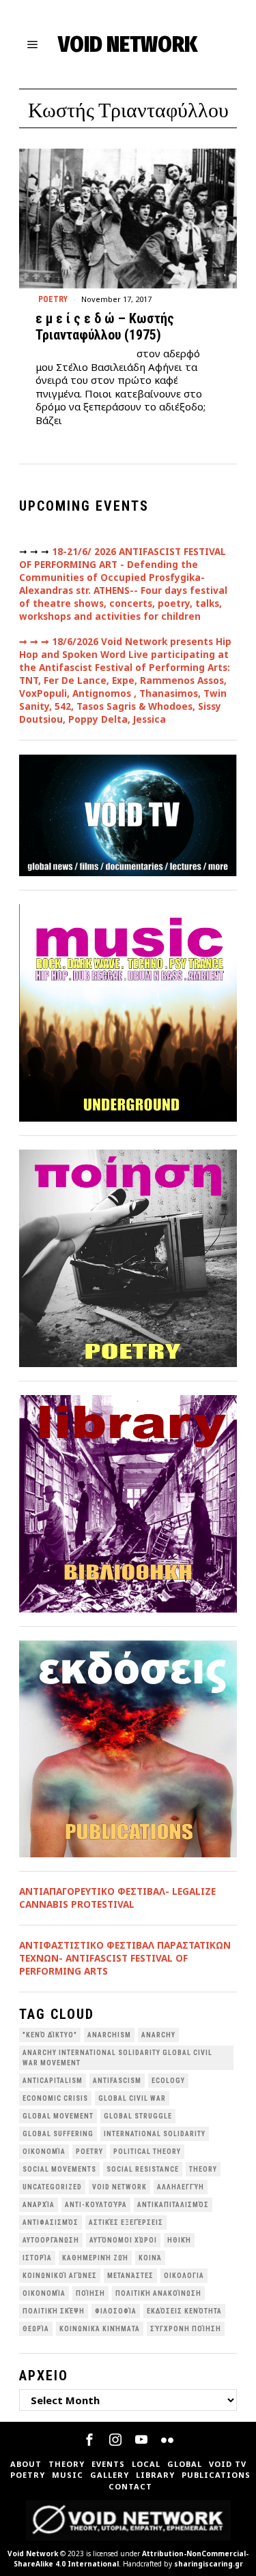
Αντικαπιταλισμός (173, 2205)
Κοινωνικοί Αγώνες (60, 2276)
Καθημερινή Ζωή (95, 2258)
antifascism (117, 2081)
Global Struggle (138, 2116)
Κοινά (150, 2258)
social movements (59, 2169)
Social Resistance (143, 2169)
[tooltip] (89, 2440)
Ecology (168, 2081)
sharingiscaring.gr (209, 2564)
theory (203, 2169)
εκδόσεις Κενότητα (184, 2311)
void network (119, 2187)
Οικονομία (44, 2293)
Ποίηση (90, 2293)
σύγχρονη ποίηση (186, 2329)
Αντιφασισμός (51, 2222)
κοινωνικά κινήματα (100, 2329)
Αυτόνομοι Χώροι (123, 2240)
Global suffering (58, 2134)
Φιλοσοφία (116, 2311)
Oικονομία (44, 2152)
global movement (58, 2116)
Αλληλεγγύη (181, 2187)
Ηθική (179, 2240)
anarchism (109, 2035)
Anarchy (158, 2035)
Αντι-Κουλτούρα (96, 2205)
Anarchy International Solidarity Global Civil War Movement (117, 2058)
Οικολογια (184, 2276)
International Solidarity (155, 2134)
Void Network (33, 2553)
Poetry (53, 299)
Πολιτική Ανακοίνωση (158, 2293)
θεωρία (36, 2329)
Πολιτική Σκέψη (54, 2311)
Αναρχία (39, 2205)
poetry (89, 2152)
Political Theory (147, 2152)
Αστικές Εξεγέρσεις (126, 2222)
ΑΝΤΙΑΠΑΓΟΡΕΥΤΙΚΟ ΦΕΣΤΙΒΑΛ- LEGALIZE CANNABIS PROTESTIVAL (117, 1898)
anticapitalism (53, 2081)
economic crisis (55, 2098)
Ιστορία (37, 2258)
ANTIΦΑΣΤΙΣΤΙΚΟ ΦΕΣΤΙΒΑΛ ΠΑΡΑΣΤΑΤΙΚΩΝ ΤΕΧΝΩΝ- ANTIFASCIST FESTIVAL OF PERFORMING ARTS (125, 1958)
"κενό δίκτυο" (50, 2035)
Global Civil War (132, 2098)
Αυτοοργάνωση (51, 2240)
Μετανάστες (130, 2276)
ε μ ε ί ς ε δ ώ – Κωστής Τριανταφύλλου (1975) (105, 327)
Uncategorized (52, 2187)
